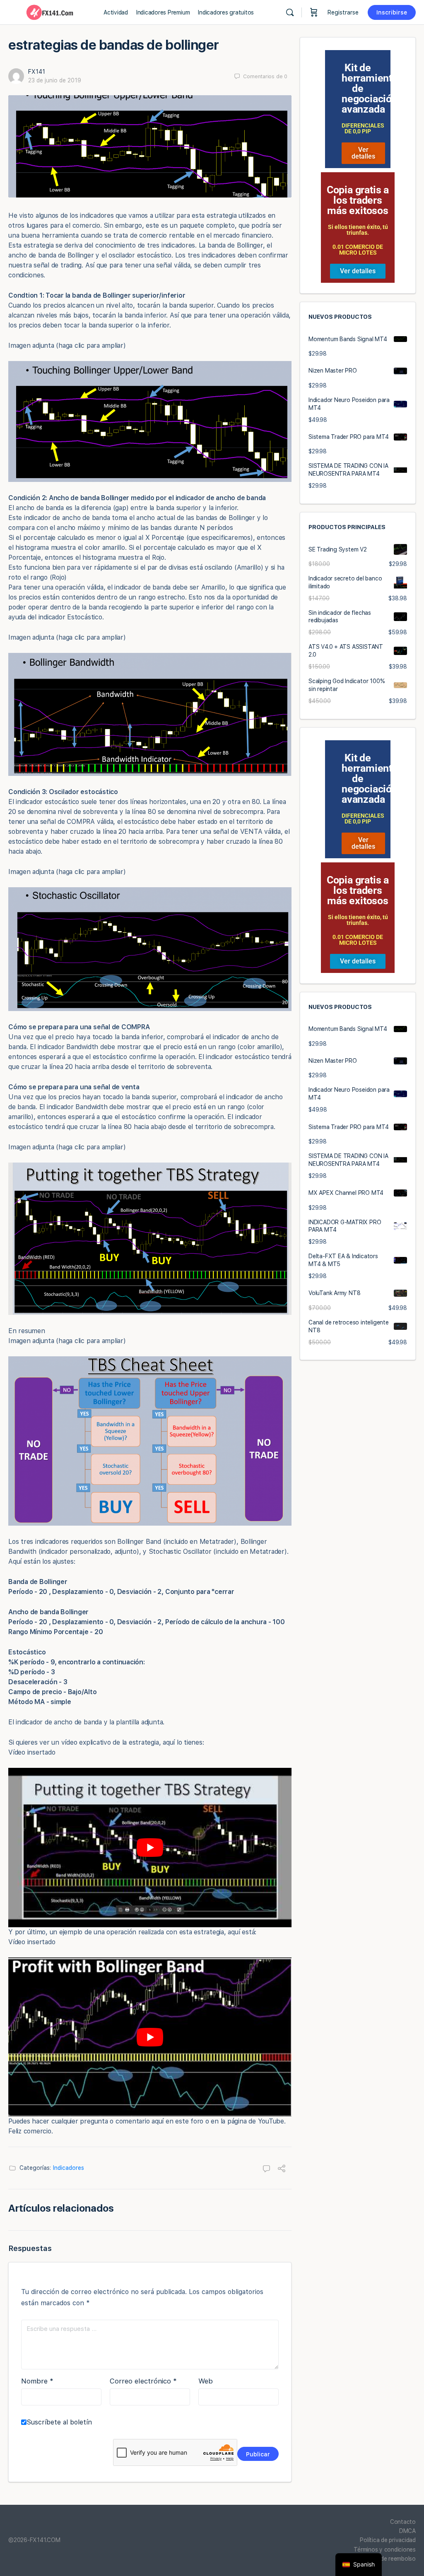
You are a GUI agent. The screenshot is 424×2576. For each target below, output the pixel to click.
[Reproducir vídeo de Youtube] (150, 1848)
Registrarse (343, 12)
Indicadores (69, 2168)
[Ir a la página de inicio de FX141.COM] (50, 11)
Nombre (37, 2381)
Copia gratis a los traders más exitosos (358, 200)
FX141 (37, 72)
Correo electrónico (143, 2381)
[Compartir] (282, 2169)
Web (206, 2381)
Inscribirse (392, 12)
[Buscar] (290, 12)
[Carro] (314, 12)
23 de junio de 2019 (55, 80)
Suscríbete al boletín (59, 2422)
